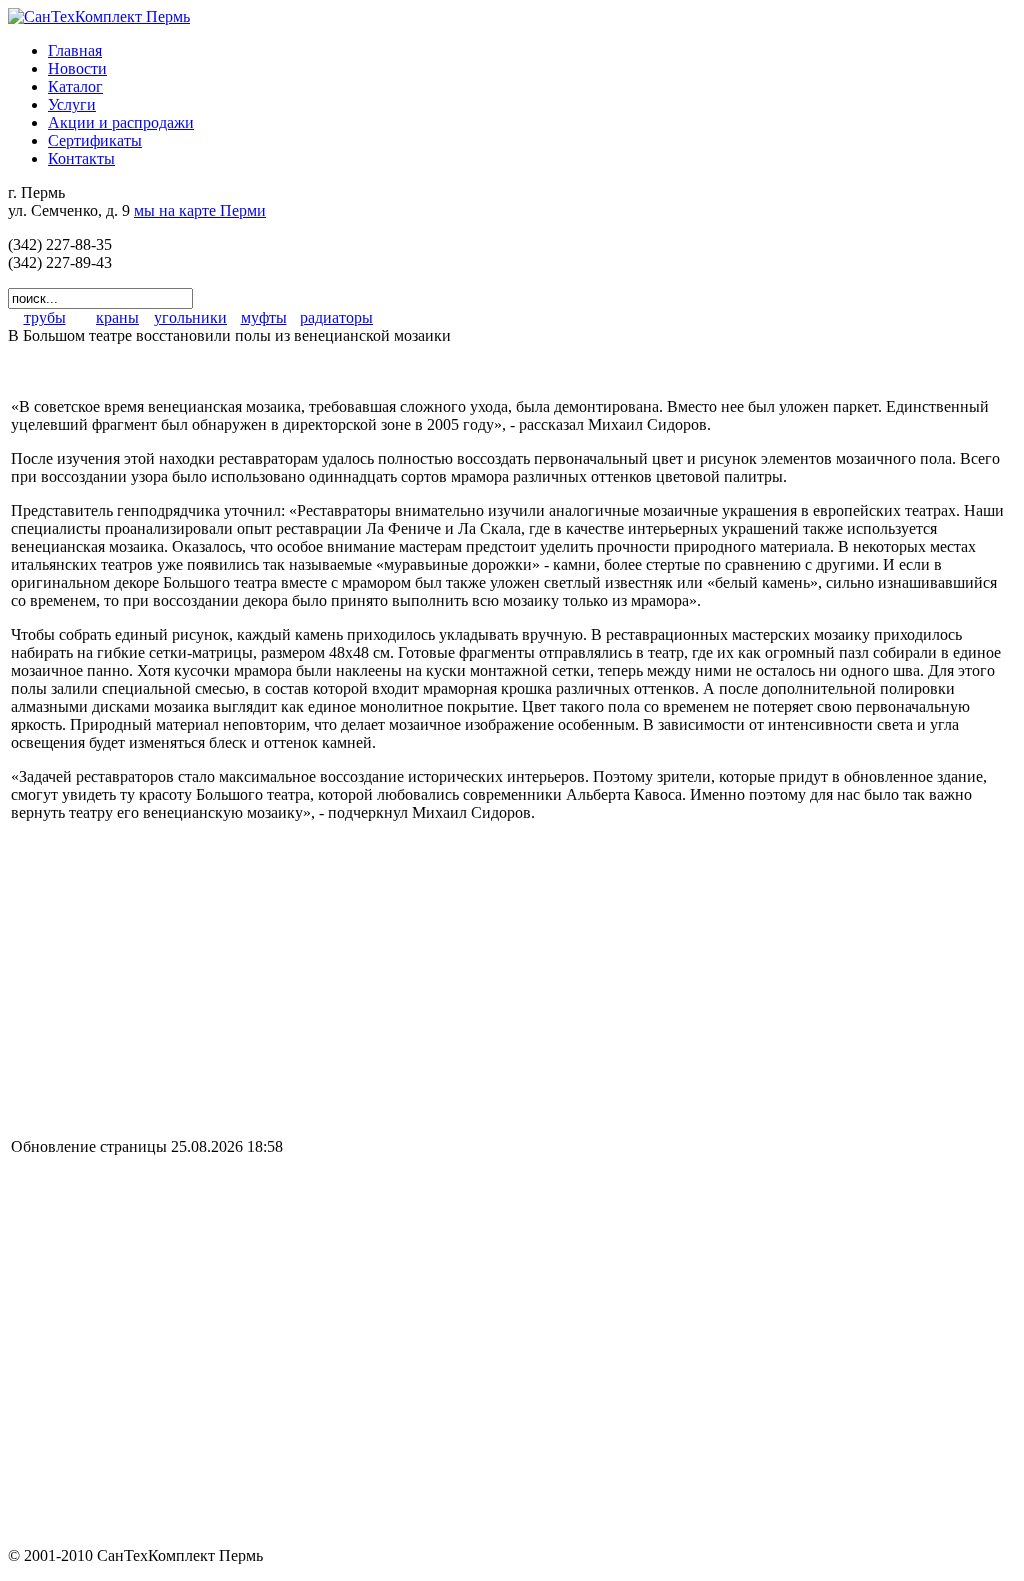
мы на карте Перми (200, 210)
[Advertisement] (179, 978)
